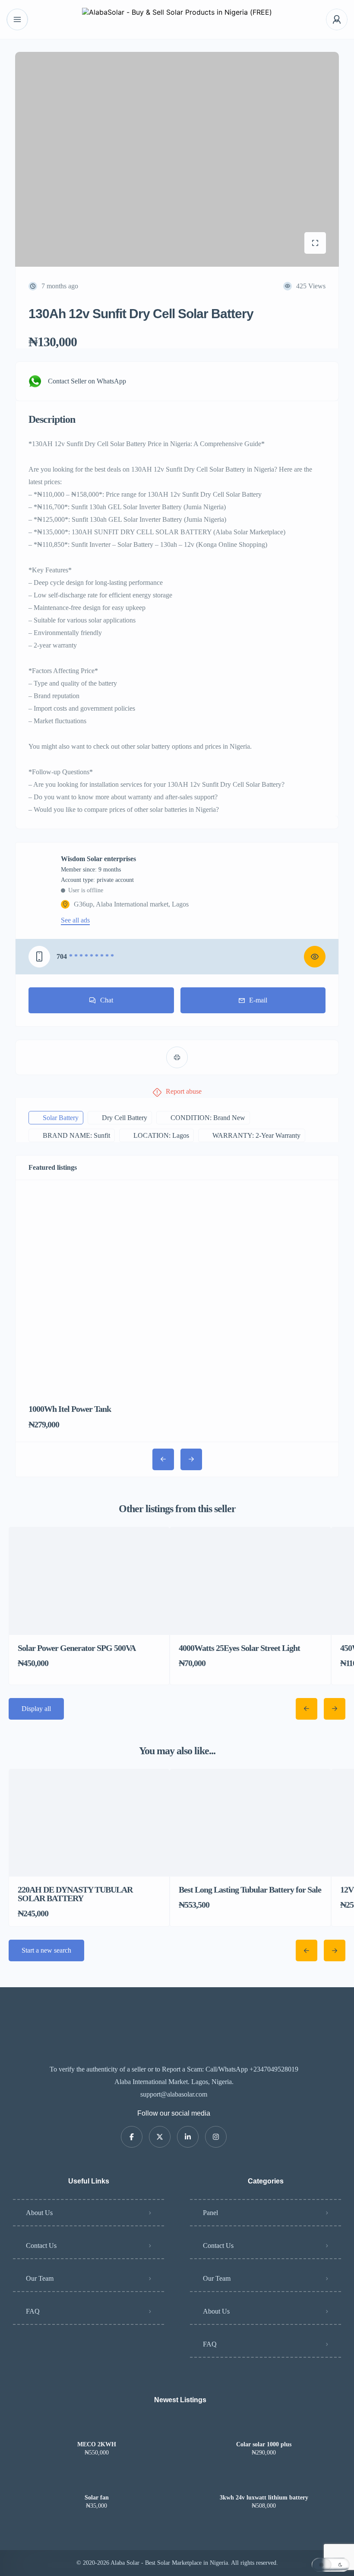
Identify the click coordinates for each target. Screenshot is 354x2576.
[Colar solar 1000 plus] (264, 2428)
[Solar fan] (96, 2481)
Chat (107, 1000)
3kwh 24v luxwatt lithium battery (264, 2498)
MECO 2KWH (97, 2445)
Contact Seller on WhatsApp (87, 381)
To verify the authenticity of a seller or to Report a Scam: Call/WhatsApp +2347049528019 (174, 2069)
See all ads (75, 920)
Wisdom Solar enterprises (98, 859)
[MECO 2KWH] (96, 2428)
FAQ (33, 2311)
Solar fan (97, 2498)
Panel (210, 2213)
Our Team (40, 2278)
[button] (331, 2565)
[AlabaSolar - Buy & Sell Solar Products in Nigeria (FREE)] (177, 20)
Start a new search (46, 1950)
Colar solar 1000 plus (264, 2445)
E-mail (258, 1000)
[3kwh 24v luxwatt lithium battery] (264, 2481)
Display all (36, 1709)
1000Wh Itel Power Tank (70, 1409)
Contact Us (41, 2246)
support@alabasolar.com (174, 2094)
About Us (39, 2213)
